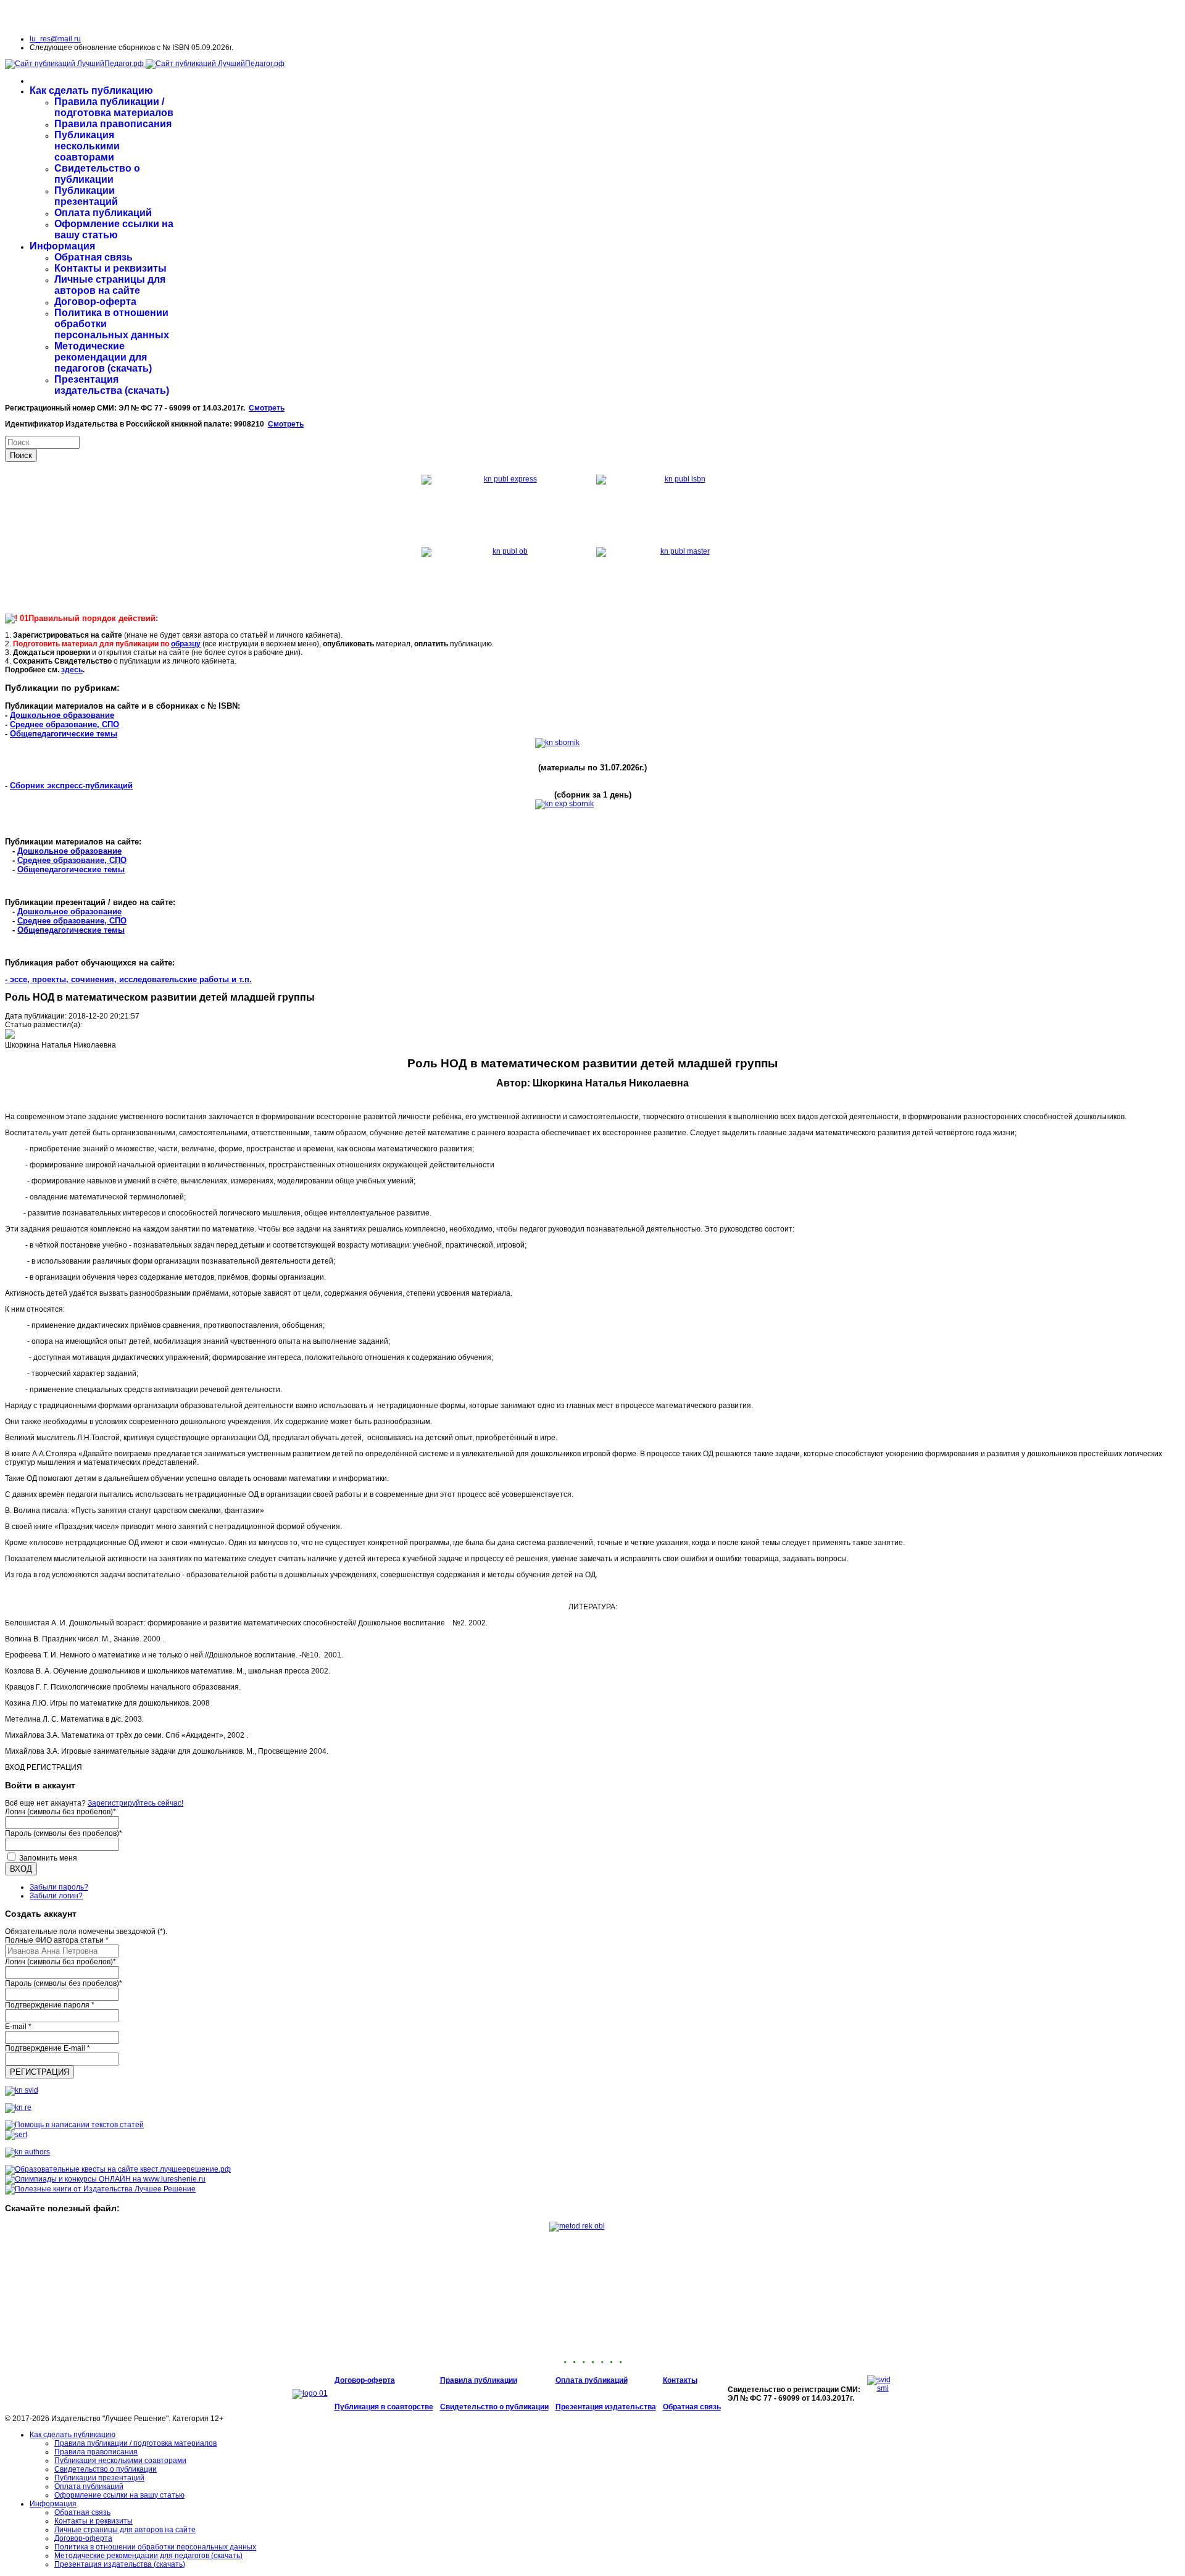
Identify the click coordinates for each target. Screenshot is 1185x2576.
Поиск (21, 455)
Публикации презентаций (86, 196)
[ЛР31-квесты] (118, 2169)
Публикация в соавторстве (384, 2407)
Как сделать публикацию (91, 90)
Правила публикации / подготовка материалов (114, 107)
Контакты (680, 2380)
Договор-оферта (95, 302)
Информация (62, 246)
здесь (72, 670)
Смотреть (267, 408)
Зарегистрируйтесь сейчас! (135, 1803)
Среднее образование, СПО (64, 724)
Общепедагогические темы (64, 734)
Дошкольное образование (62, 715)
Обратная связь (94, 257)
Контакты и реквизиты (110, 268)
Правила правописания (113, 124)
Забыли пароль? (59, 1887)
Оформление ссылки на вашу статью (114, 229)
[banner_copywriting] (74, 2125)
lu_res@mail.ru (55, 39)
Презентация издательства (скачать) (112, 385)
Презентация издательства (606, 2407)
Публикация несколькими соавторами (87, 146)
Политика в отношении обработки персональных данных (155, 2547)
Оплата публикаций (103, 213)
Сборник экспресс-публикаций (71, 786)
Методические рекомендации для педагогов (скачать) (103, 357)
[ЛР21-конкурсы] (105, 2179)
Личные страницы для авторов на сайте (110, 285)
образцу (186, 644)
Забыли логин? (56, 1896)
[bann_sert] (16, 2135)
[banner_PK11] (100, 2189)
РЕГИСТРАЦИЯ (39, 2072)
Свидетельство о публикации (97, 174)
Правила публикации (479, 2380)
